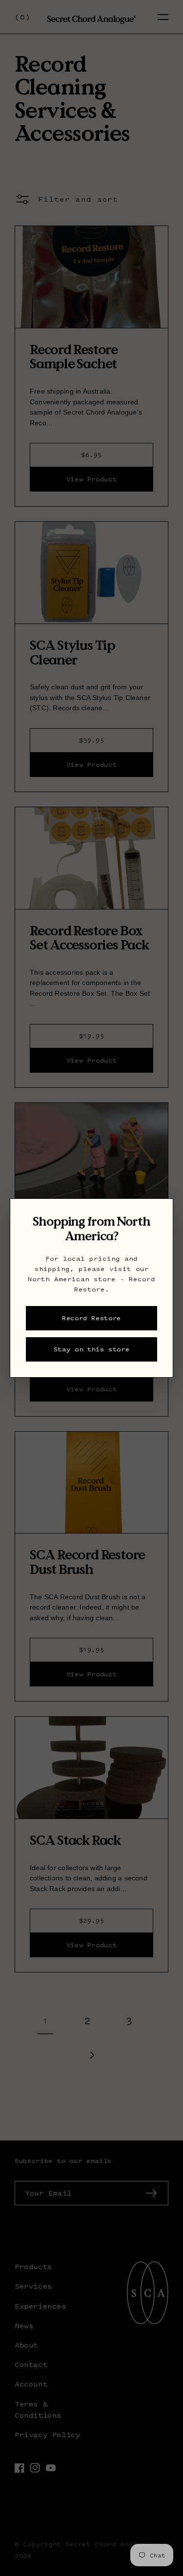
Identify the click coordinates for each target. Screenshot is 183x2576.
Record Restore (91, 1318)
